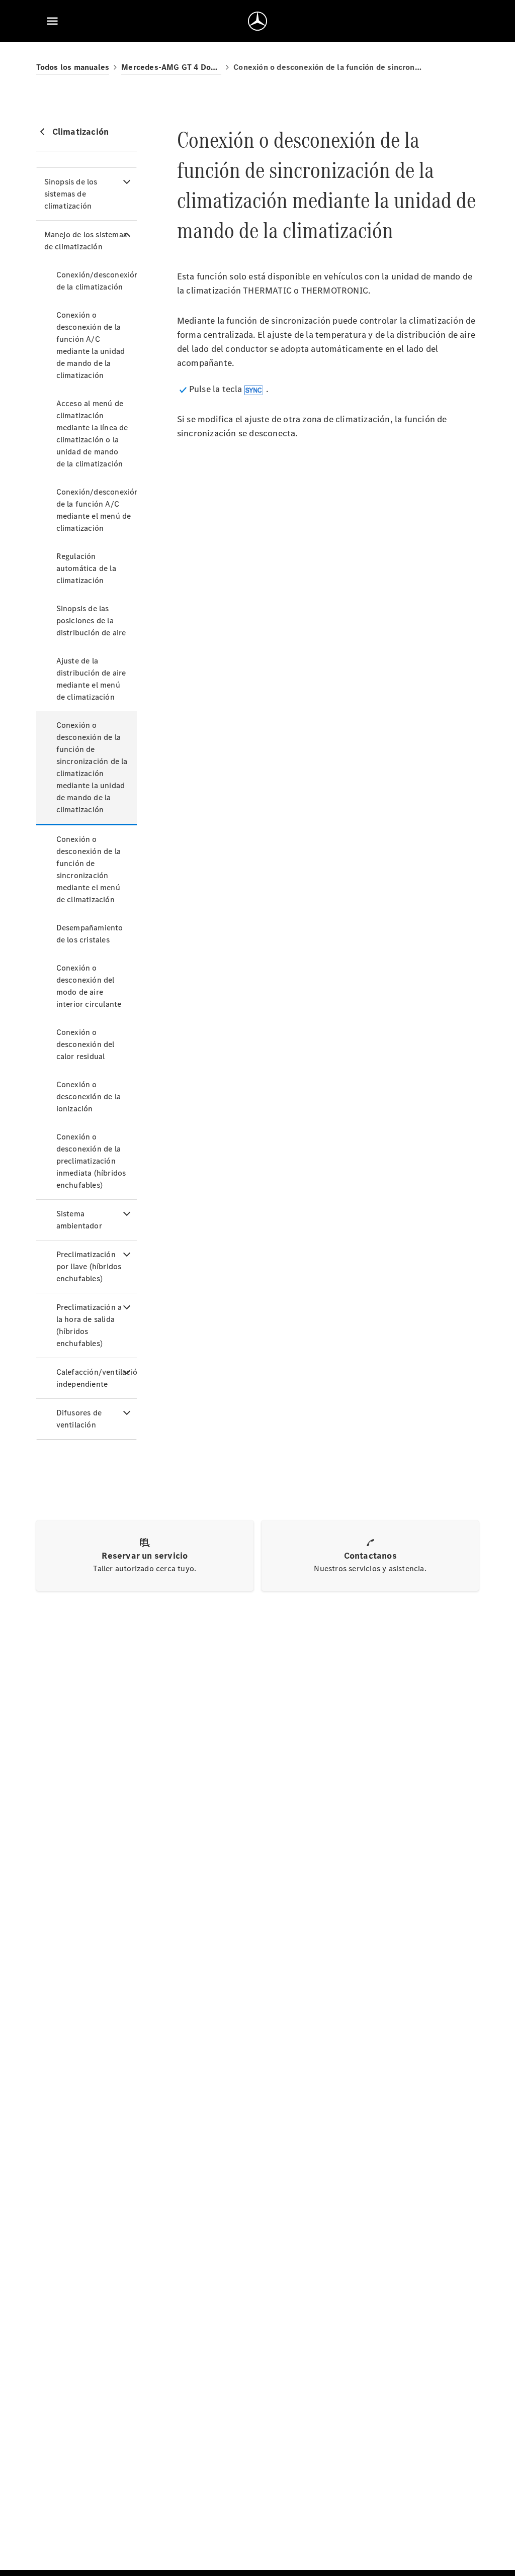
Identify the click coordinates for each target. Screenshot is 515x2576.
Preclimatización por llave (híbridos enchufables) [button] (89, 1266)
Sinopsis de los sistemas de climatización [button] (71, 194)
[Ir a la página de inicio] (257, 21)
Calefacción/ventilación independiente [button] (97, 1378)
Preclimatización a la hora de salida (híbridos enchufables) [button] (89, 1325)
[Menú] (52, 21)
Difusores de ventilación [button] (79, 1419)
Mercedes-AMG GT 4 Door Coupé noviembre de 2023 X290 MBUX (171, 67)
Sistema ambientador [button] (79, 1220)
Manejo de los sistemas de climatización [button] (85, 241)
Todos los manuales (73, 67)
